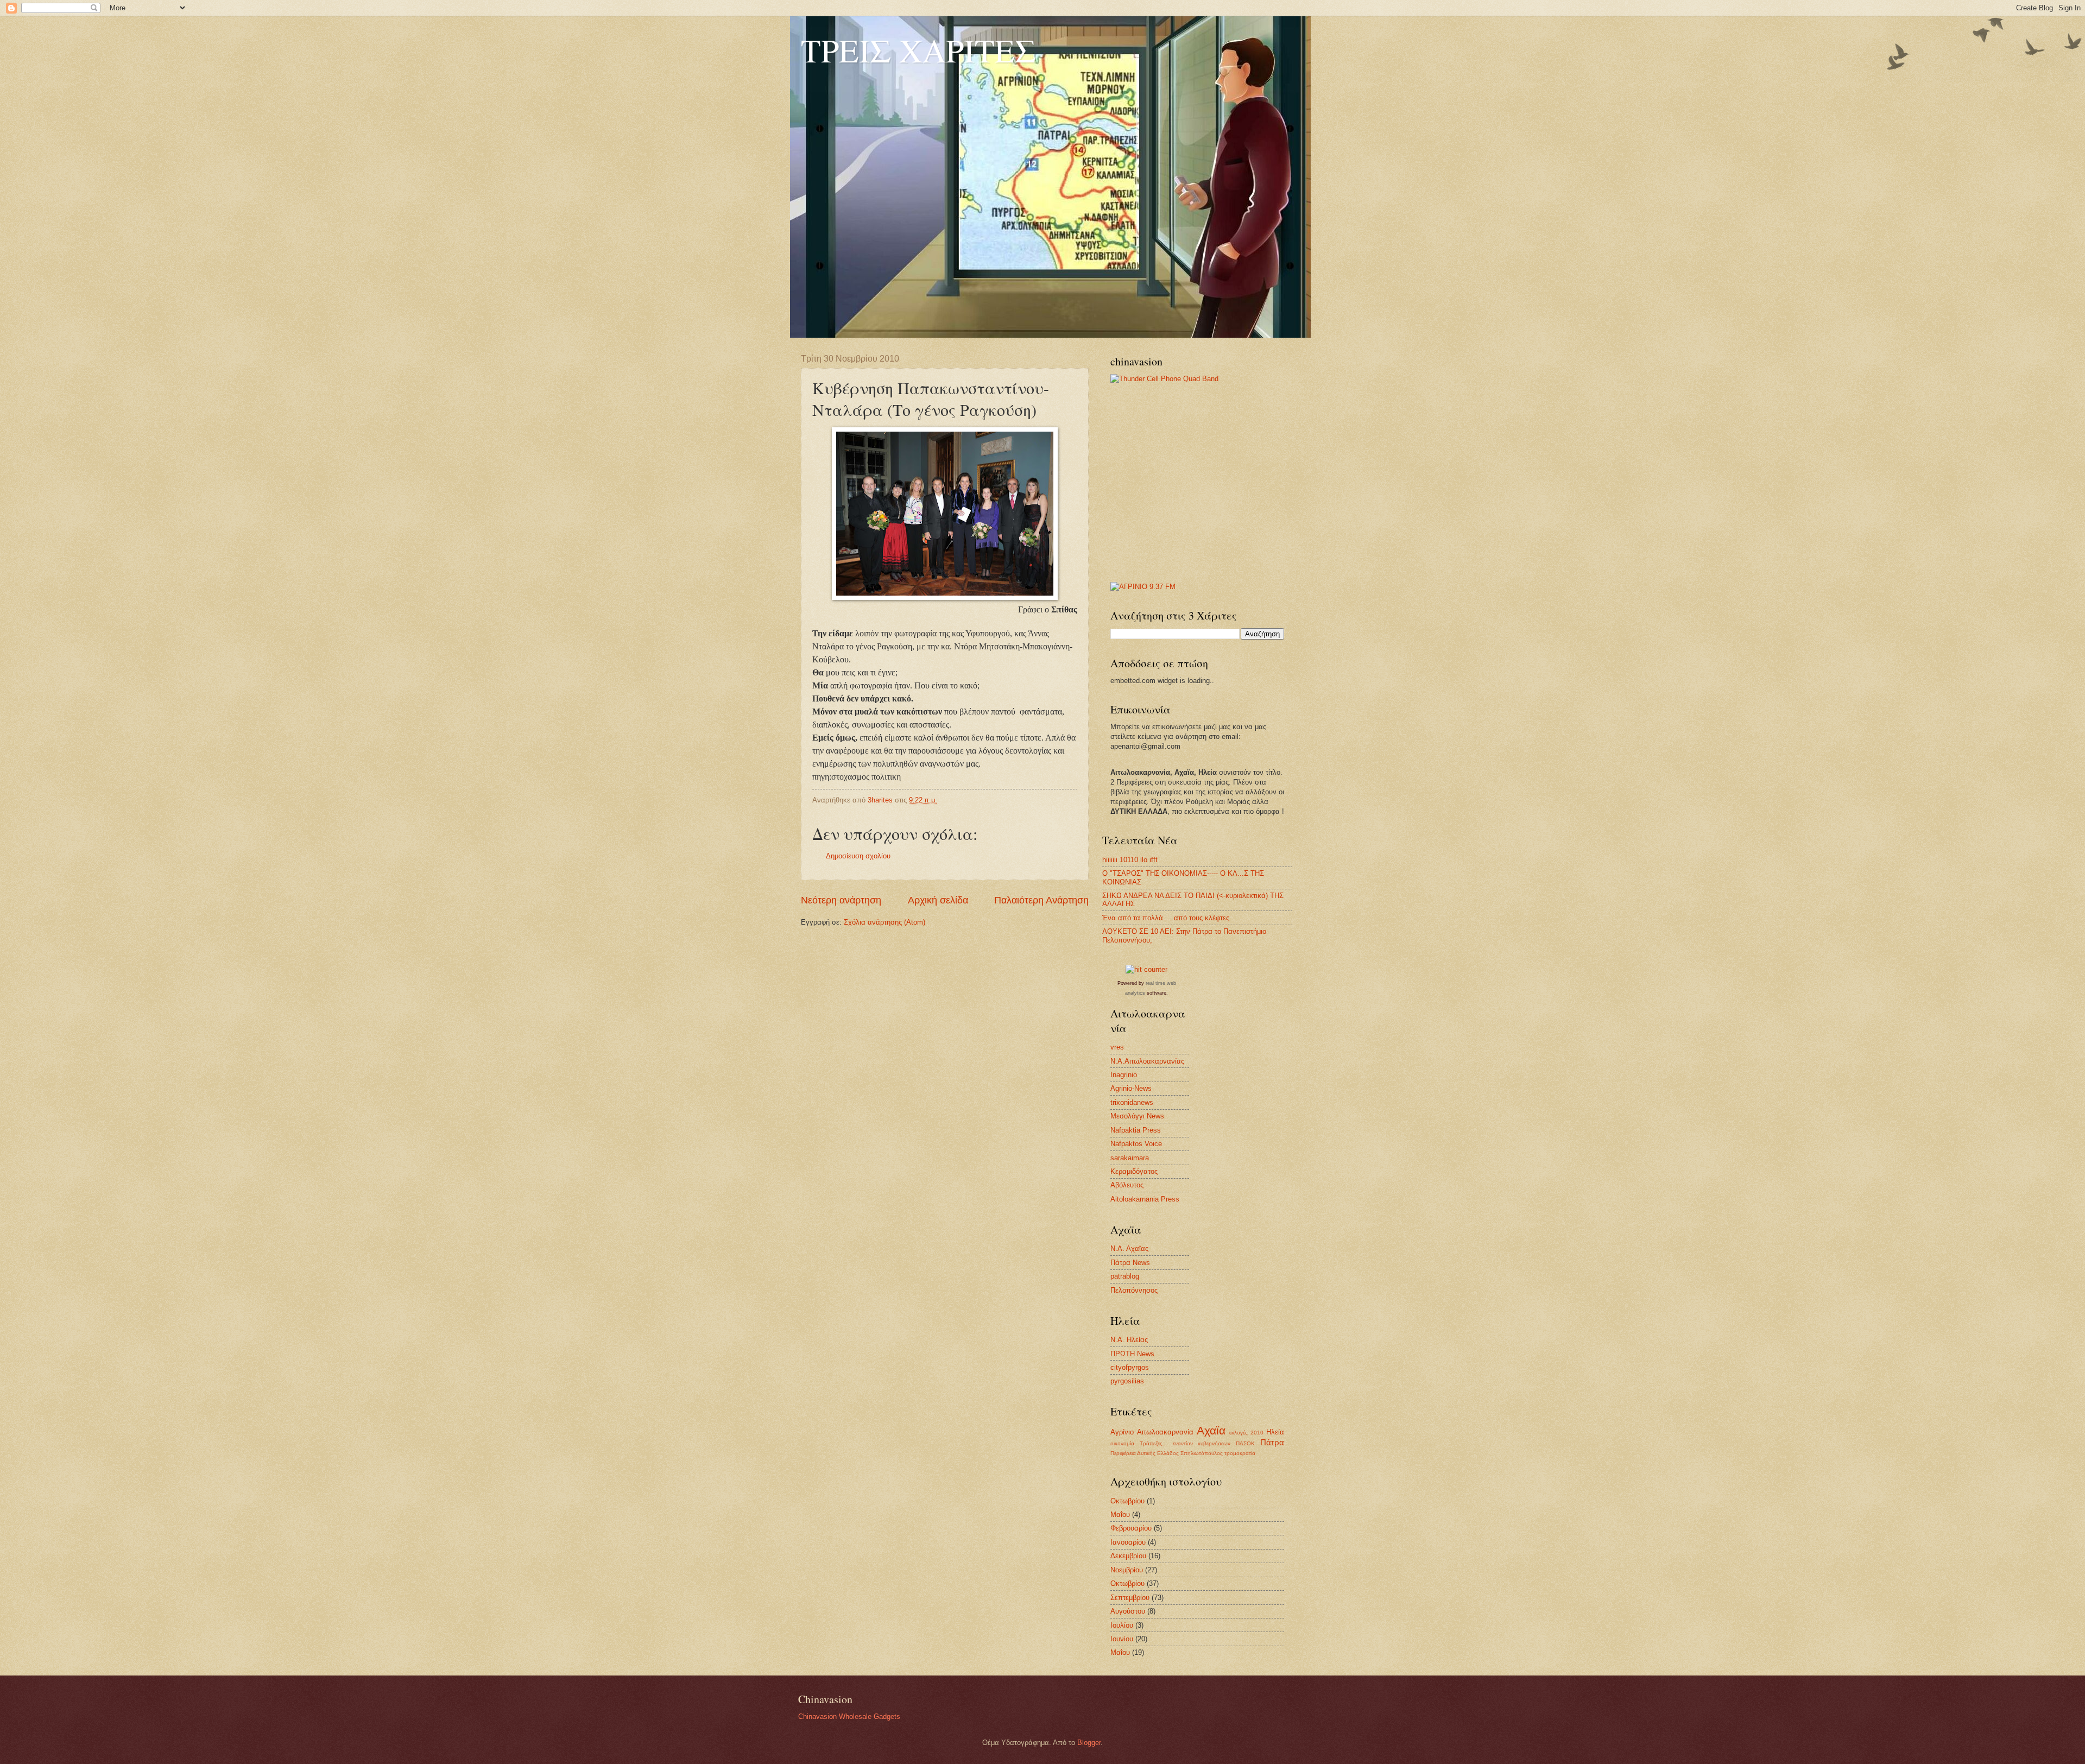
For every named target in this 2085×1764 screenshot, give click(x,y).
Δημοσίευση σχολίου (858, 856)
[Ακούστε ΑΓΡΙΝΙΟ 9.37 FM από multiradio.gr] (1143, 587)
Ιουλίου (1122, 1625)
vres (1117, 1047)
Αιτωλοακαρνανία (1165, 1432)
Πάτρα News (1130, 1263)
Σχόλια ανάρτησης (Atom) (884, 922)
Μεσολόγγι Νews (1137, 1116)
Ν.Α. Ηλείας (1129, 1340)
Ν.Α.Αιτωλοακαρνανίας (1147, 1061)
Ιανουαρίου (1128, 1542)
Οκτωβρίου (1127, 1501)
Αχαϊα (1211, 1430)
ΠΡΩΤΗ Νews (1132, 1354)
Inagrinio (1124, 1075)
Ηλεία (1275, 1432)
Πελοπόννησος (1134, 1290)
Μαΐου (1120, 1515)
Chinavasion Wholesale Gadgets (849, 1716)
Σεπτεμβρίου (1130, 1598)
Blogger (1089, 1743)
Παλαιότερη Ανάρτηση (1041, 900)
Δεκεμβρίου (1128, 1556)
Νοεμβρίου (1127, 1570)
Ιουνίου (1122, 1639)
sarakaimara (1130, 1158)
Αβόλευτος (1127, 1185)
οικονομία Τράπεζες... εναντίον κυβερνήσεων (1170, 1443)
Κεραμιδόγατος (1134, 1171)
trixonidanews (1132, 1102)
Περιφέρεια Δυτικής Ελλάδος (1145, 1453)
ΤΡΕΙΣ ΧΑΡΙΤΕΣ (918, 50)
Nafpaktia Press (1136, 1130)
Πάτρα (1272, 1442)
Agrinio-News (1131, 1088)
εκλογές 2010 (1246, 1433)
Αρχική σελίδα (938, 900)
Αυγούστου (1128, 1611)
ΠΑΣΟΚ (1245, 1443)
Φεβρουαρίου (1131, 1528)
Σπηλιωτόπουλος (1202, 1453)
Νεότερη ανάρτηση (841, 900)
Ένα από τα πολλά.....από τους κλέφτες (1166, 918)
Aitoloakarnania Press (1145, 1199)
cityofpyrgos (1130, 1367)
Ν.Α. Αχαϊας (1129, 1248)
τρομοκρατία (1240, 1453)
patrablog (1125, 1276)
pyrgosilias (1127, 1381)
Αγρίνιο (1122, 1432)
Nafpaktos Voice (1136, 1144)
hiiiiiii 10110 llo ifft (1130, 860)
